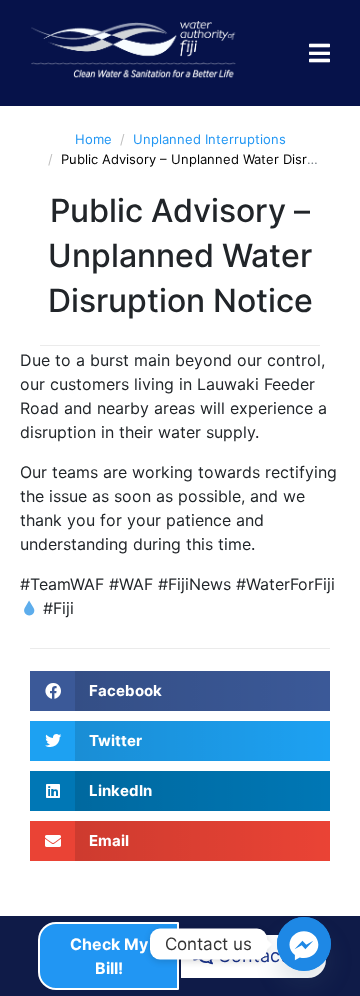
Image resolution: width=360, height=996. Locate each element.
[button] (180, 691)
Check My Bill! (109, 956)
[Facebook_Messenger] (304, 944)
